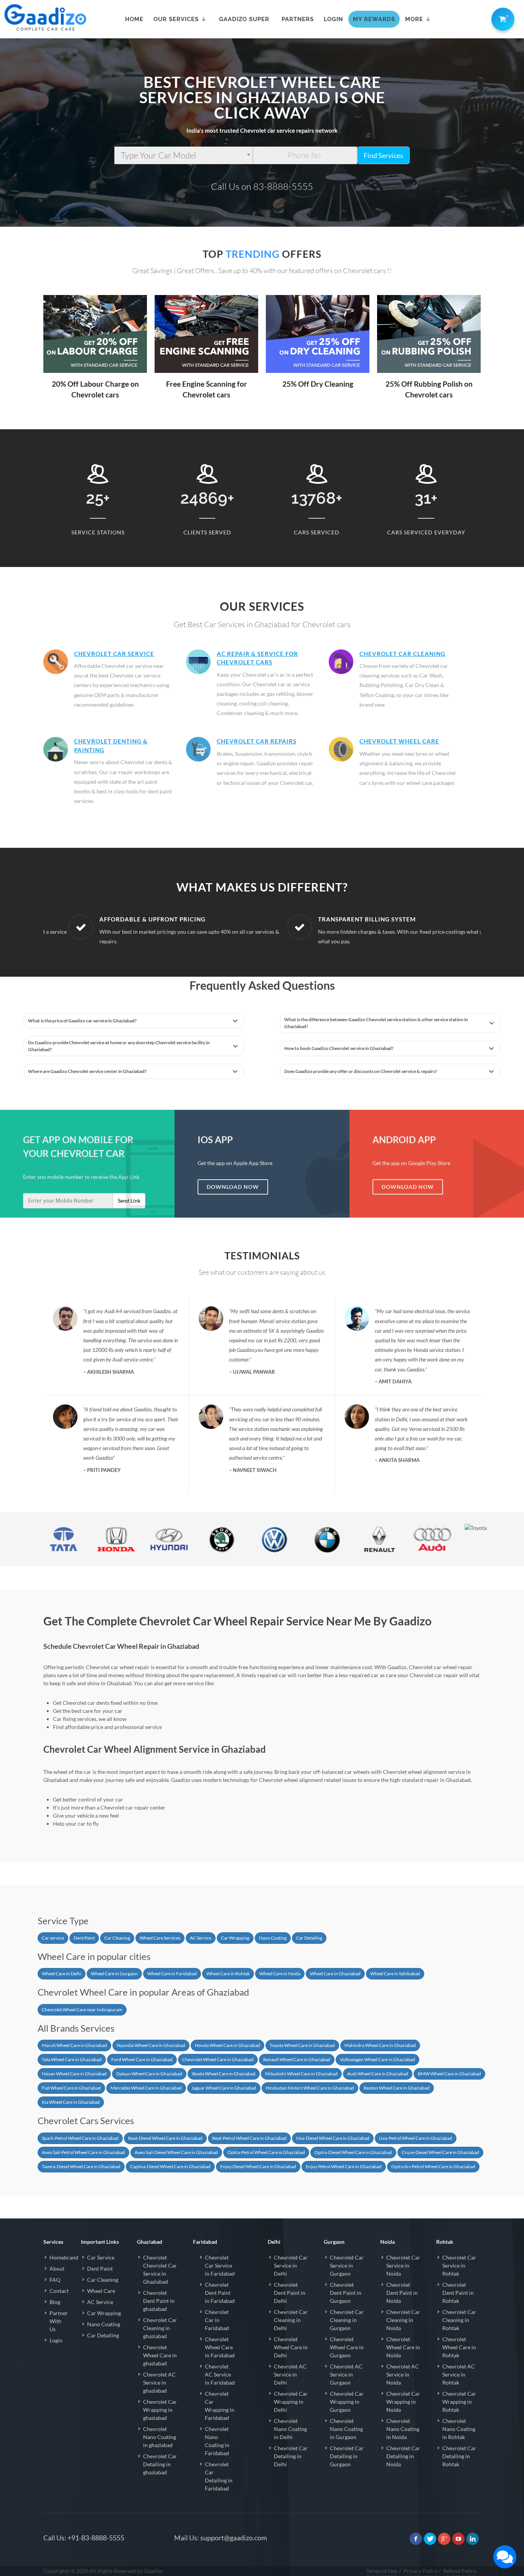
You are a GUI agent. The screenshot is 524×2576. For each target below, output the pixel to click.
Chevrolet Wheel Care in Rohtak (459, 2347)
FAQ (55, 2280)
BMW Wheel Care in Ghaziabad (449, 2074)
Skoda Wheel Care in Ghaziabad (224, 2074)
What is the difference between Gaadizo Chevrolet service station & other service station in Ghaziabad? (376, 1023)
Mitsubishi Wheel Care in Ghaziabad (301, 2074)
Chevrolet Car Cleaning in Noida (403, 2320)
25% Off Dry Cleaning (318, 384)
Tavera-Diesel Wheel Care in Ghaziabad (81, 2166)
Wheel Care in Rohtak (228, 1974)
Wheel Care (101, 2291)
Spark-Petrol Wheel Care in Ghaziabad (80, 2138)
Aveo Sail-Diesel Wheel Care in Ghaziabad (176, 2152)
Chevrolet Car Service (114, 654)
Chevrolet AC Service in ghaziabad (159, 2382)
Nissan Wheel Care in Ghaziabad (74, 2074)
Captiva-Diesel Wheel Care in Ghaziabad (170, 2166)
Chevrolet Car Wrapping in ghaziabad (160, 2410)
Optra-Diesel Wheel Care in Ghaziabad (353, 2152)
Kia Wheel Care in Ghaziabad (71, 2102)
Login (56, 2340)
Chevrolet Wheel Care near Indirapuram (82, 2010)
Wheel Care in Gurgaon (114, 1974)
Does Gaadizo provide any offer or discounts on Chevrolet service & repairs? (361, 1071)
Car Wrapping (235, 1938)
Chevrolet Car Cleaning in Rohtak (459, 2320)
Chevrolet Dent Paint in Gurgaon (346, 2293)
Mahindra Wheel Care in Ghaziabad (380, 2045)
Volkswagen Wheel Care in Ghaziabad (377, 2059)
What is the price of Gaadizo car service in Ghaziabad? (82, 1021)
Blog (55, 2302)
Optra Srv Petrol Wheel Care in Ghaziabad (433, 2166)
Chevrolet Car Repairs (257, 741)
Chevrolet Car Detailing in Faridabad (219, 2476)
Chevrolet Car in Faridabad (217, 2320)
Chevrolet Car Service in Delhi (291, 2265)
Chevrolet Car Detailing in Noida (403, 2456)
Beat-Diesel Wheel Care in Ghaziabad (165, 2138)
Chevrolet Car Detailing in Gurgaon (347, 2456)
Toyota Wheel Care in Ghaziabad (302, 2045)
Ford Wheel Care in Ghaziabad (142, 2059)
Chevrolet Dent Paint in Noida (402, 2293)
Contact (59, 2291)
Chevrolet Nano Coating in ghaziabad (160, 2437)
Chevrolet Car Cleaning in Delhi (291, 2320)
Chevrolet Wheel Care (399, 741)
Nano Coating (273, 1938)
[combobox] (184, 155)
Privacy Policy (421, 2571)
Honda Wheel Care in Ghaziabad (227, 2045)
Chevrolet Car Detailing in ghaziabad (160, 2464)
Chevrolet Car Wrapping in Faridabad (220, 2406)
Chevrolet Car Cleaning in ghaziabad (160, 2328)
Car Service (101, 2257)
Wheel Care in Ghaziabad (335, 1974)
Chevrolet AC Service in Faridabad (220, 2374)
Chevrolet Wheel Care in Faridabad (220, 2347)
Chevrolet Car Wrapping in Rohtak (459, 2402)
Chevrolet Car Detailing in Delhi (291, 2456)
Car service (53, 1938)
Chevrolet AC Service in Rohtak (459, 2374)
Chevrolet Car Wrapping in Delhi (291, 2402)
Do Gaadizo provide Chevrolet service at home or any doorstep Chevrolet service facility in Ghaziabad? (119, 1046)
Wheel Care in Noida (280, 1974)
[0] (501, 18)
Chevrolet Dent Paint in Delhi (290, 2293)
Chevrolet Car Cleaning (402, 654)
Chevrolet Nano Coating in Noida (403, 2429)
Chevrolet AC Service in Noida (403, 2374)
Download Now (233, 1187)
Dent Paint (84, 1938)
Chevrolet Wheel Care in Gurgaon (347, 2347)
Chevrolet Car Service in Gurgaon (347, 2265)
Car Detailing (309, 1938)
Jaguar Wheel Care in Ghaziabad (224, 2088)
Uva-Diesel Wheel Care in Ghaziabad (333, 2138)
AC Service (201, 1938)
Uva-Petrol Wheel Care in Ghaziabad (416, 2138)
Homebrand (64, 2257)
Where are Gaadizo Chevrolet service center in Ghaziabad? (87, 1071)
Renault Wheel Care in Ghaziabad (297, 2059)
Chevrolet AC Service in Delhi (290, 2374)
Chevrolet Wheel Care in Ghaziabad (218, 2059)
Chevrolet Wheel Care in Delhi (291, 2347)
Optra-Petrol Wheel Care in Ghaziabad (266, 2152)
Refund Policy (460, 2571)
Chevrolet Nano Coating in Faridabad (217, 2441)
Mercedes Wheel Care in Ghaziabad (146, 2088)
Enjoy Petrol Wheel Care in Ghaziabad (344, 2166)
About (57, 2269)
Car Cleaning (117, 1938)
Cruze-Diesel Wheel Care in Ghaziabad (440, 2152)
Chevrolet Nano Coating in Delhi (290, 2429)
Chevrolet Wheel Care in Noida (403, 2347)
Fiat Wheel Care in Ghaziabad (71, 2088)
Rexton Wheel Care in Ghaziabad (397, 2088)
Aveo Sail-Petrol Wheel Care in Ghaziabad (83, 2152)
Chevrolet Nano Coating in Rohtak (459, 2429)
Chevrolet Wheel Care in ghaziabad (160, 2355)
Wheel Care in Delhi (62, 1974)
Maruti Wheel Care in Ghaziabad (74, 2045)
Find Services (383, 155)
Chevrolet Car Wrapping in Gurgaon (347, 2402)
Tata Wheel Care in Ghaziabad (72, 2059)
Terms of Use (382, 2571)
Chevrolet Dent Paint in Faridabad (220, 2293)
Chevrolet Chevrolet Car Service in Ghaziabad (160, 2269)
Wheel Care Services (160, 1938)
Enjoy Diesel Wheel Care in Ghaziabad (258, 2166)
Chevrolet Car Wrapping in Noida (403, 2402)
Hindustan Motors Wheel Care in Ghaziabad (310, 2088)
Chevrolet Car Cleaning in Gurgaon (347, 2320)
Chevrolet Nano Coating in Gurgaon (346, 2429)
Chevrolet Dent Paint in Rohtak (458, 2293)
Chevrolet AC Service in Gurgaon (346, 2374)
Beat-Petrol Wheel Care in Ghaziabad (249, 2138)
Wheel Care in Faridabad (172, 1974)
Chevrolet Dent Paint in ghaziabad (159, 2301)
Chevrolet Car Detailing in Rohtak (459, 2456)
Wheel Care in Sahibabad (395, 1974)
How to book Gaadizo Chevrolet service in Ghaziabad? (339, 1048)
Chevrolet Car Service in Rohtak (459, 2265)
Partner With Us (59, 2321)
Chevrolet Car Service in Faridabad (220, 2265)
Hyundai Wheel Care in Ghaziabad (151, 2045)
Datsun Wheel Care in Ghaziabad (149, 2074)
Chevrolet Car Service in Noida (403, 2265)
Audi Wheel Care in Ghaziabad (378, 2074)
